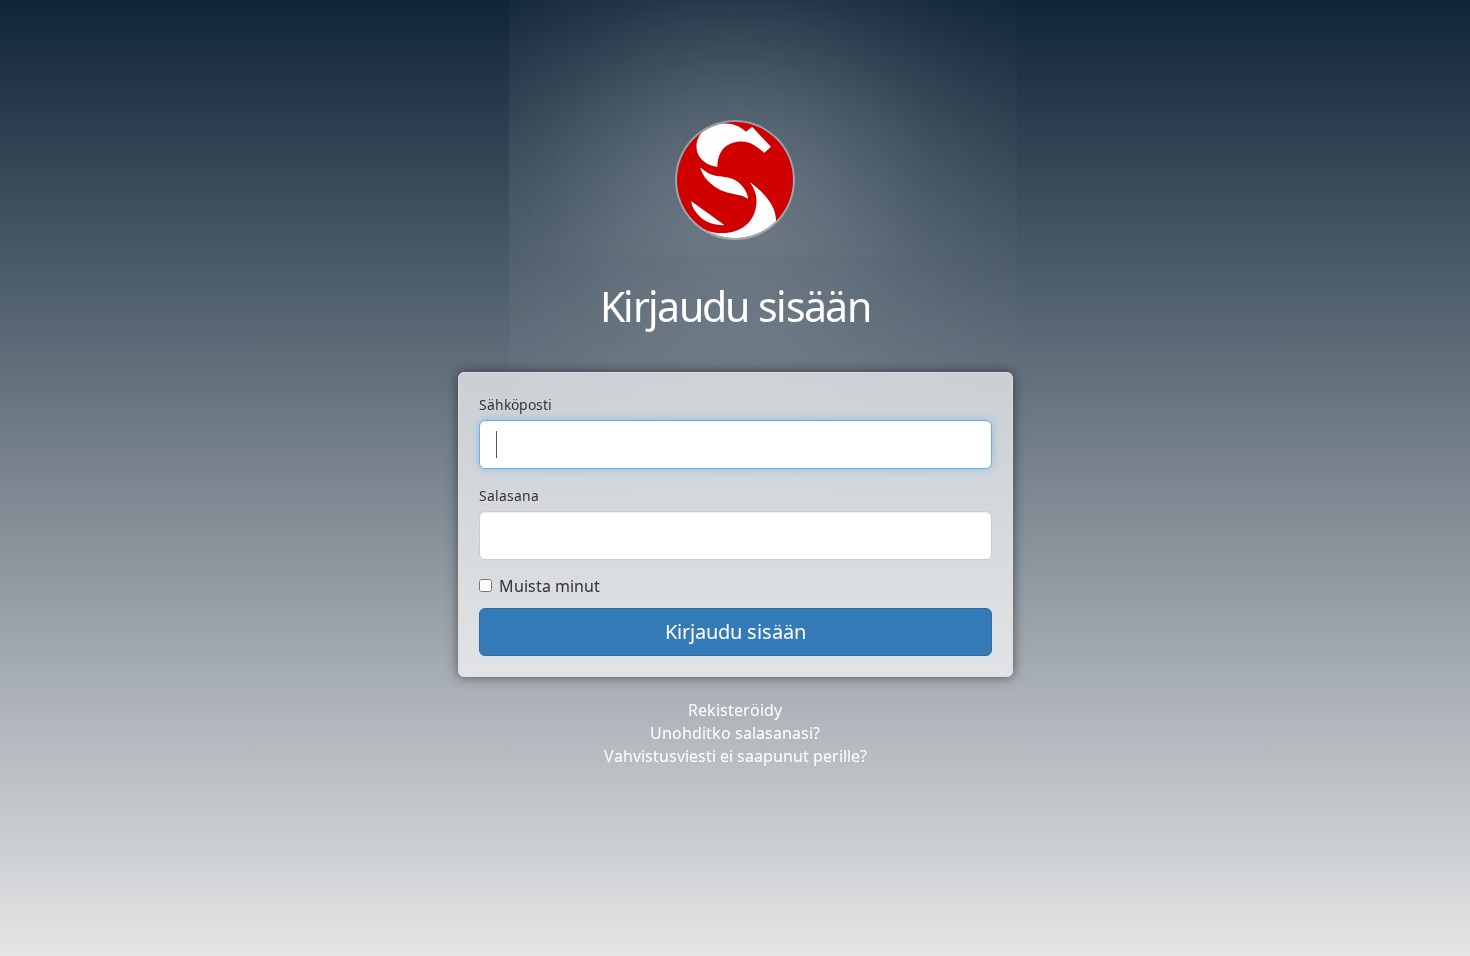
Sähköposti (515, 404)
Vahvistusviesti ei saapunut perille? (735, 756)
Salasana (509, 495)
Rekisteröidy (735, 710)
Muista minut (549, 586)
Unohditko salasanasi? (735, 733)
